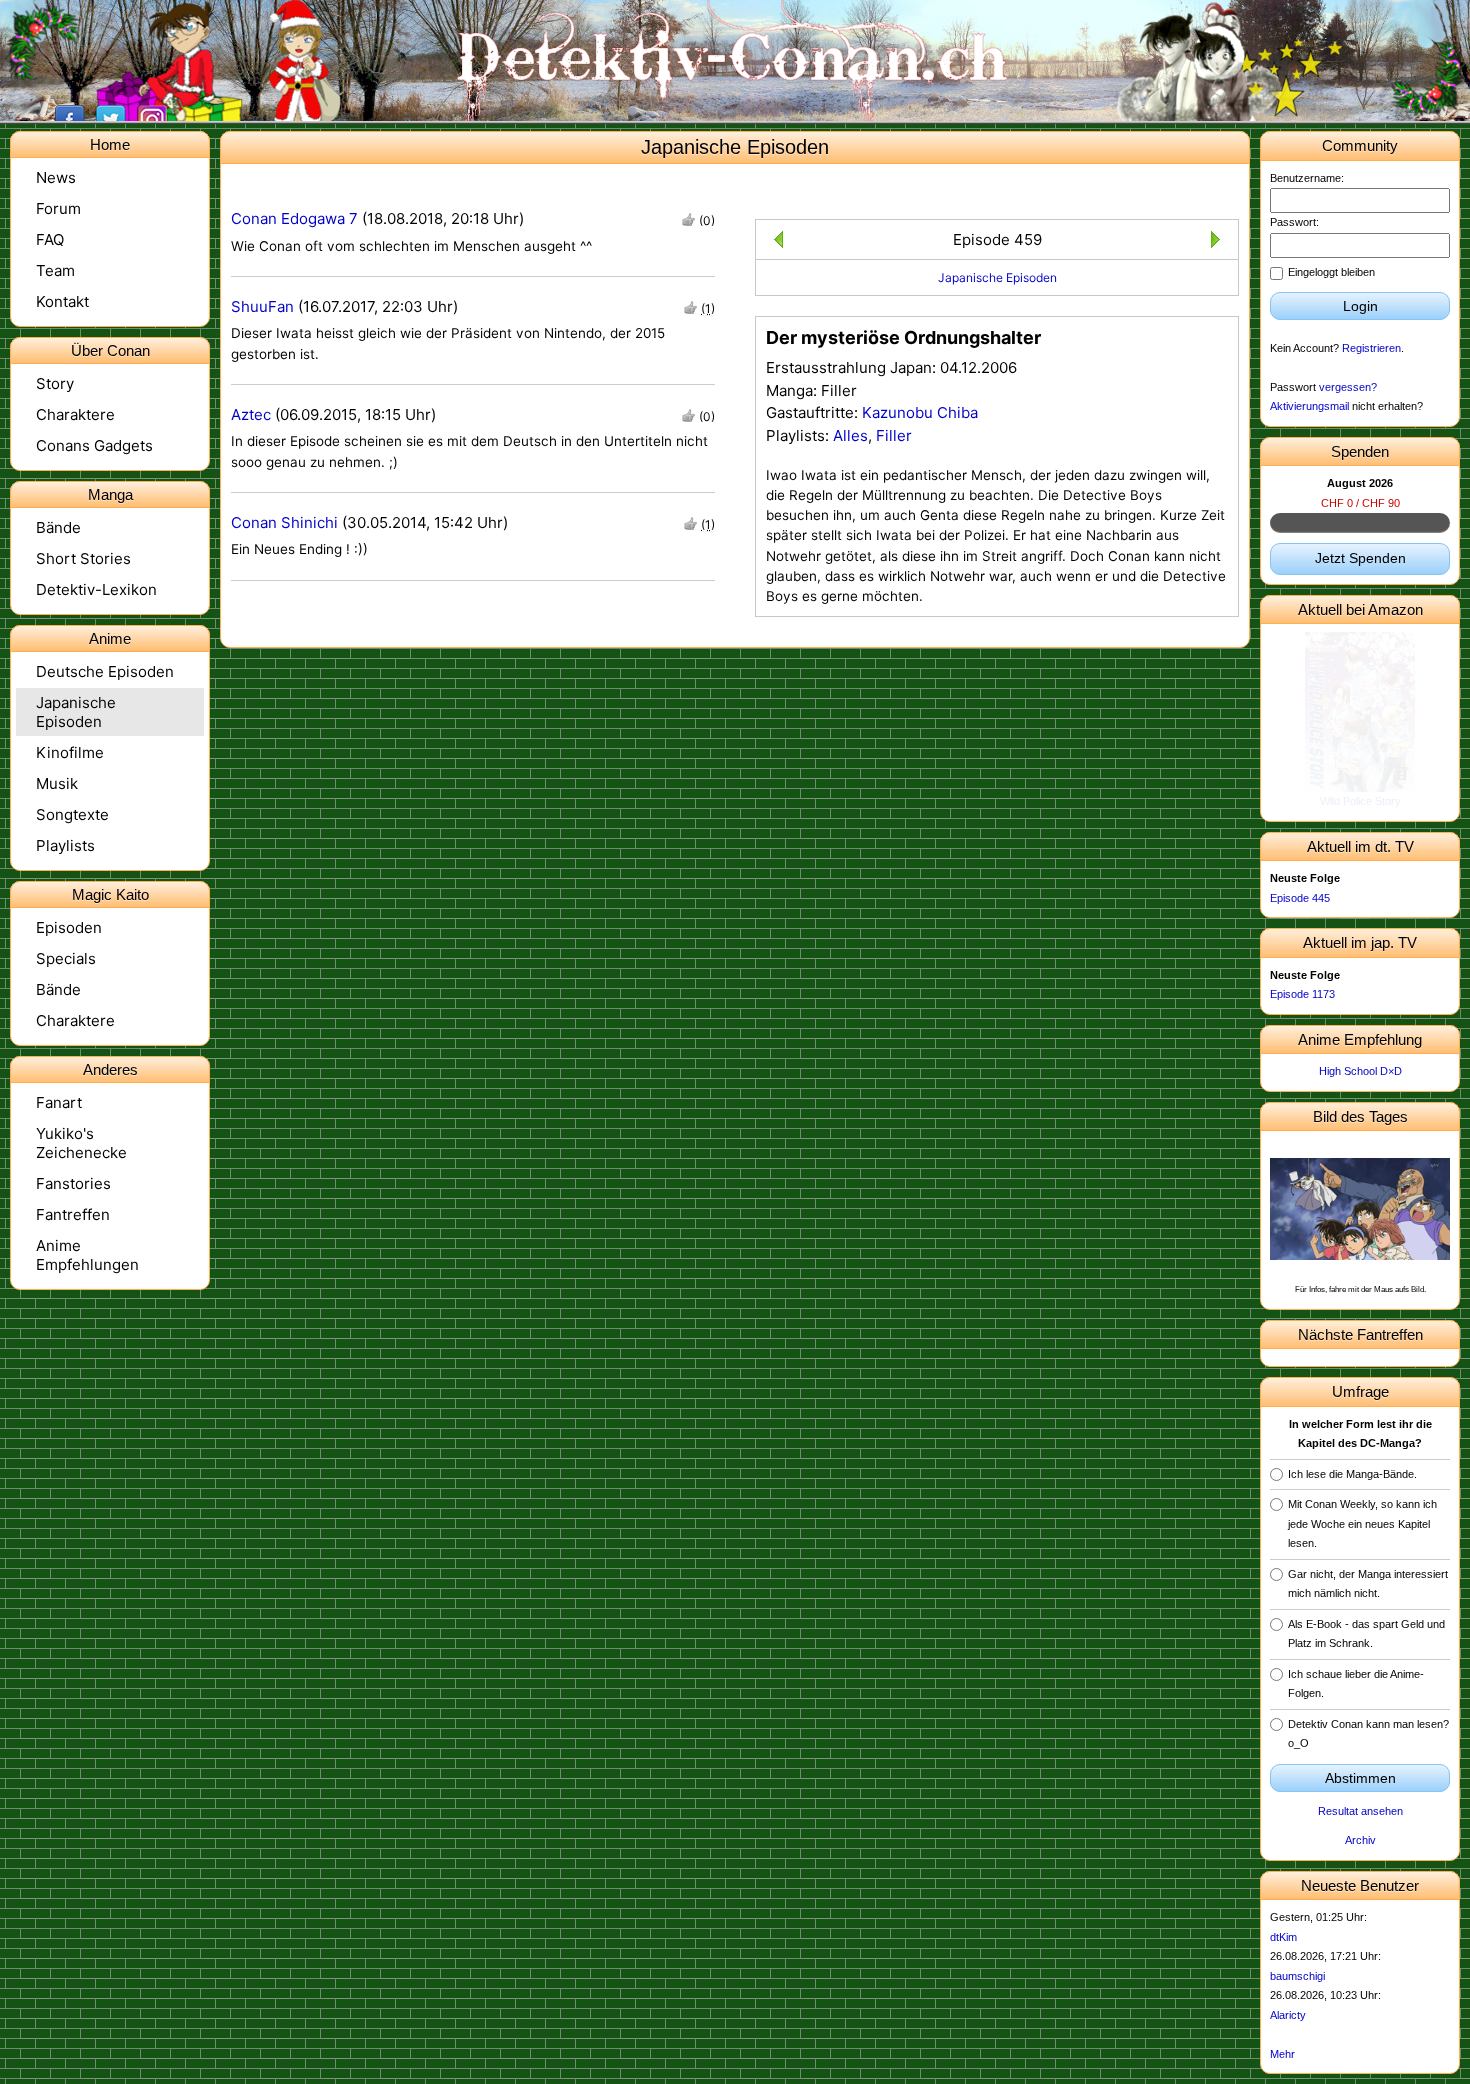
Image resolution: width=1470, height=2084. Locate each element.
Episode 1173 (1302, 994)
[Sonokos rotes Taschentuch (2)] (774, 242)
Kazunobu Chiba (920, 412)
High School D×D (1360, 1071)
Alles (850, 435)
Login (1360, 306)
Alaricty (1288, 2015)
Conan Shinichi (284, 522)
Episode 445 (1300, 898)
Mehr (1282, 2054)
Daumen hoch (688, 219)
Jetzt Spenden (1360, 558)
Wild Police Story (1360, 801)
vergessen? (1348, 387)
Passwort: (1294, 222)
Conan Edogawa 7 (294, 218)
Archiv (1360, 1840)
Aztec (251, 414)
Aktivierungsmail (1309, 406)
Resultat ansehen (1360, 1811)
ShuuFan (262, 306)
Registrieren (1371, 348)
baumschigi (1297, 1976)
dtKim (1283, 1937)
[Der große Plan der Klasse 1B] (1219, 242)
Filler (894, 435)
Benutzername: (1307, 178)
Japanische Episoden (997, 277)
